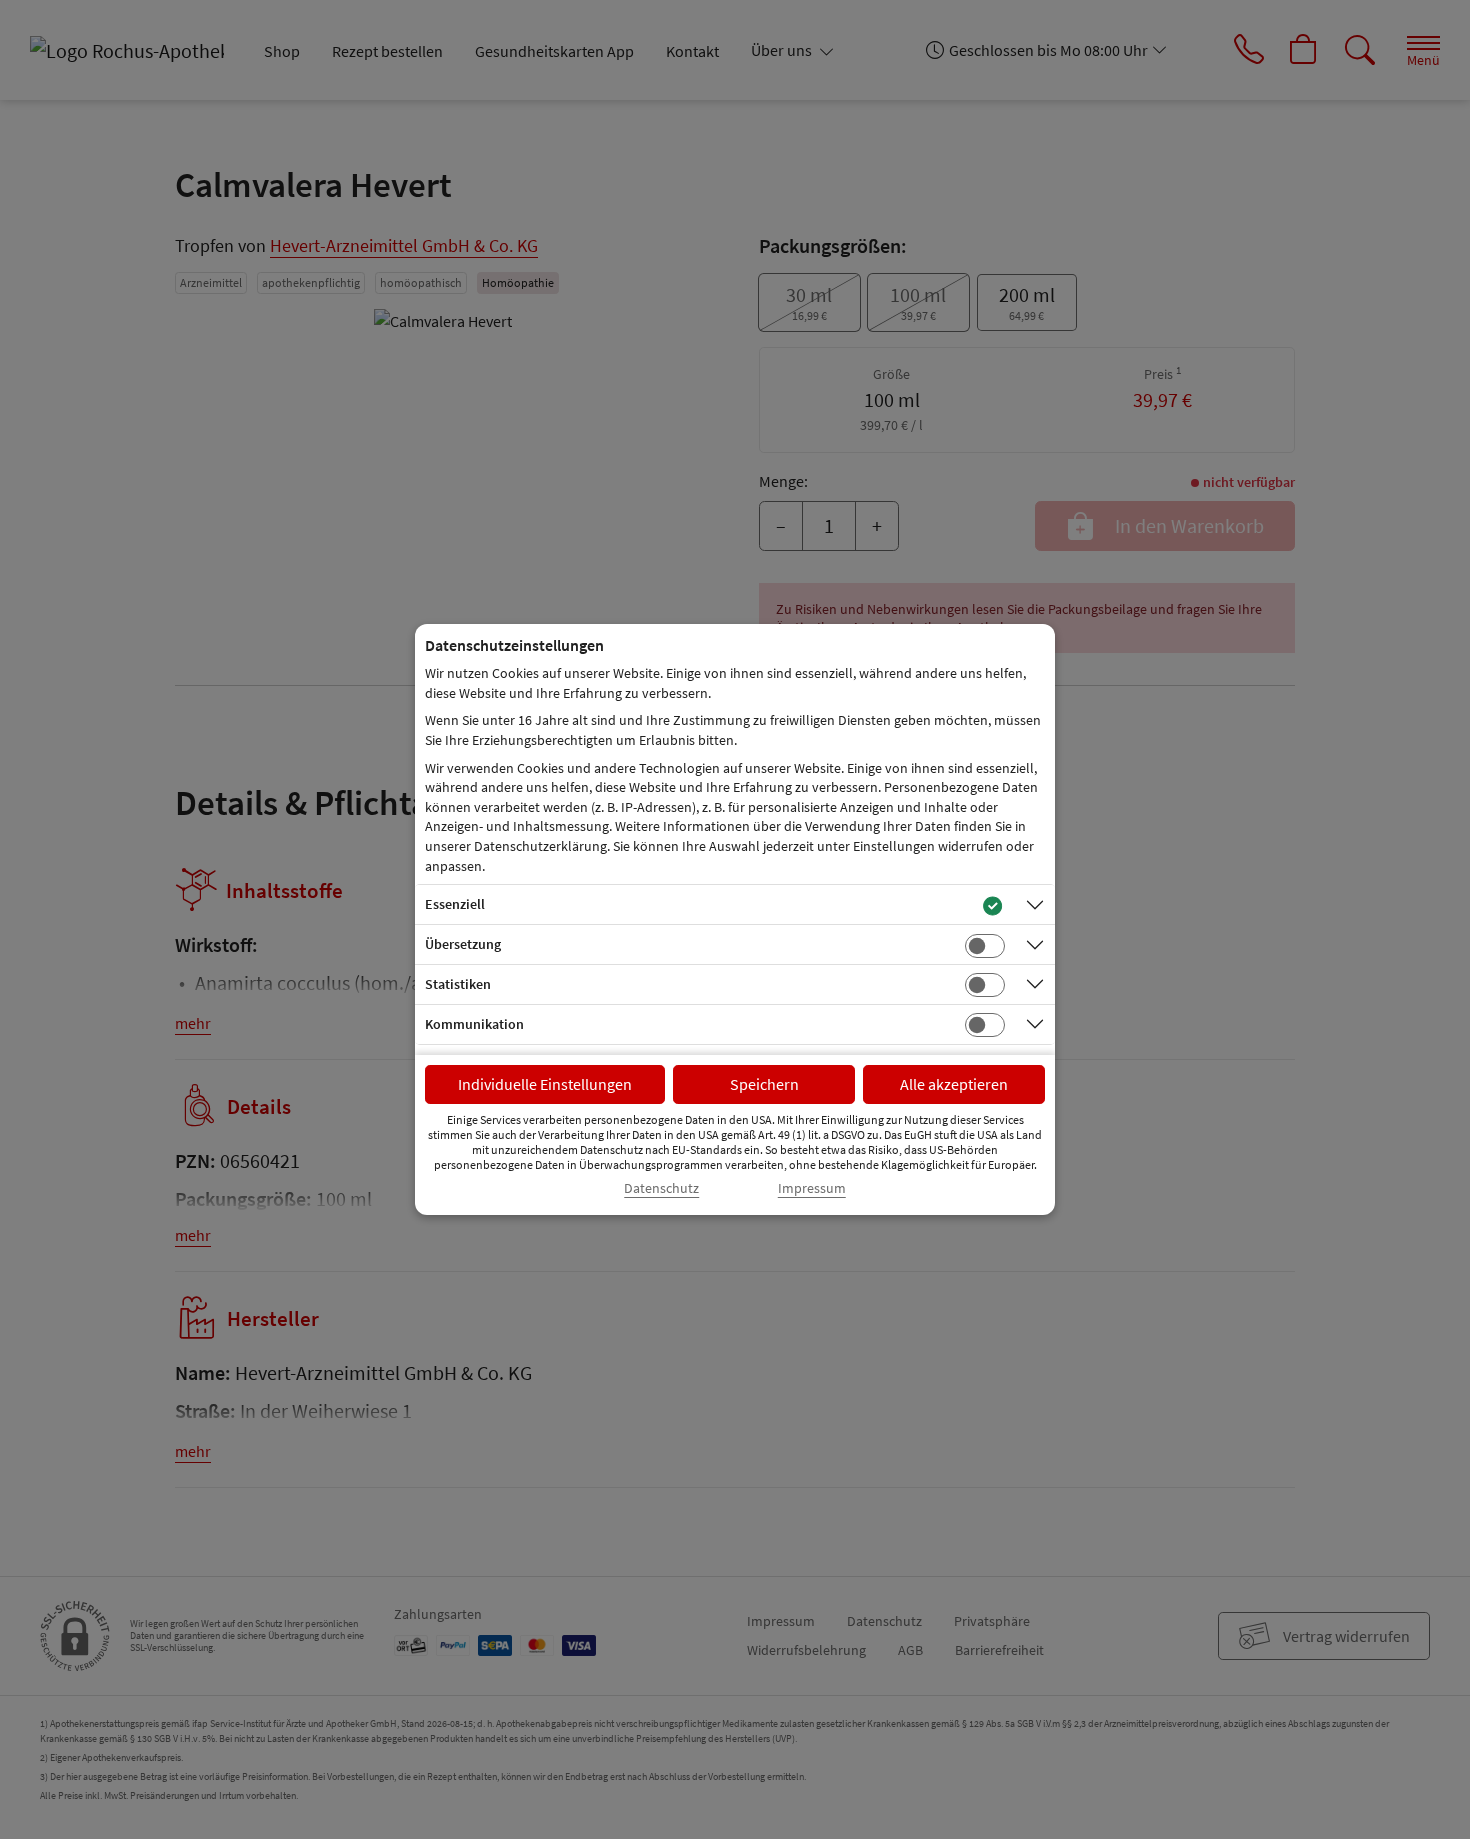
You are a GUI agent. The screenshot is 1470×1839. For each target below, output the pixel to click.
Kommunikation (474, 1024)
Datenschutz (661, 1188)
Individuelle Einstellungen (545, 1084)
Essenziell (455, 904)
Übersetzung (463, 944)
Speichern (764, 1084)
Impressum (812, 1188)
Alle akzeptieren (954, 1084)
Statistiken (458, 984)
